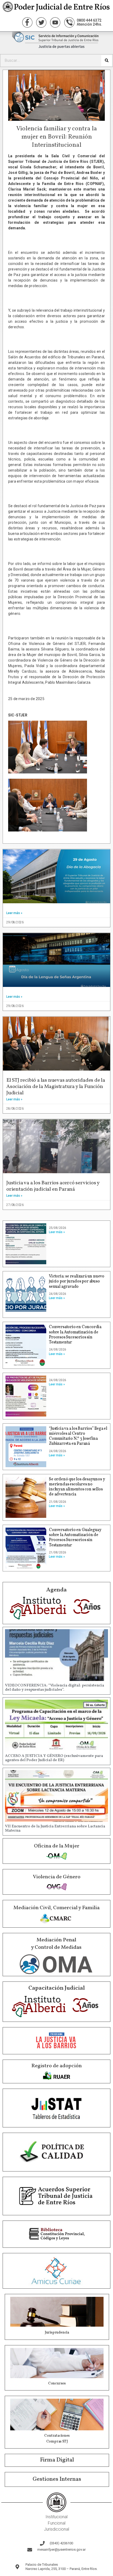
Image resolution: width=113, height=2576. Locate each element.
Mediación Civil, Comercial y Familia (56, 1908)
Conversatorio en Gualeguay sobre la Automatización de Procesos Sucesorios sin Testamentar (75, 1538)
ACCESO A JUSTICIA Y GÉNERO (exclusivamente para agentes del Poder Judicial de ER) (54, 1758)
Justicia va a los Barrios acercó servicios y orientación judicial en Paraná (53, 1186)
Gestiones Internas (57, 2479)
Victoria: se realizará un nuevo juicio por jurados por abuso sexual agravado (77, 1281)
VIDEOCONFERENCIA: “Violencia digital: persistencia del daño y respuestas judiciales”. (55, 1688)
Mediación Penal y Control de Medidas (56, 1944)
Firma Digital (57, 2460)
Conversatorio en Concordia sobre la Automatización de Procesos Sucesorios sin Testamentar (75, 1335)
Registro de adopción (56, 2066)
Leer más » (14, 913)
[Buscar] (107, 61)
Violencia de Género (57, 1877)
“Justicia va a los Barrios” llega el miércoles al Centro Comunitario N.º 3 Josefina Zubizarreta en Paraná (78, 1436)
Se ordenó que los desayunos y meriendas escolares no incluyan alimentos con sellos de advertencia (77, 1487)
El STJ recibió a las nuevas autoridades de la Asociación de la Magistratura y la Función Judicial (56, 1087)
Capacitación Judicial (57, 1988)
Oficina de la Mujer (57, 1846)
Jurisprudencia (57, 2333)
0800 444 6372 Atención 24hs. (89, 22)
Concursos (57, 2383)
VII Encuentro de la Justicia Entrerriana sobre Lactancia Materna (55, 1829)
